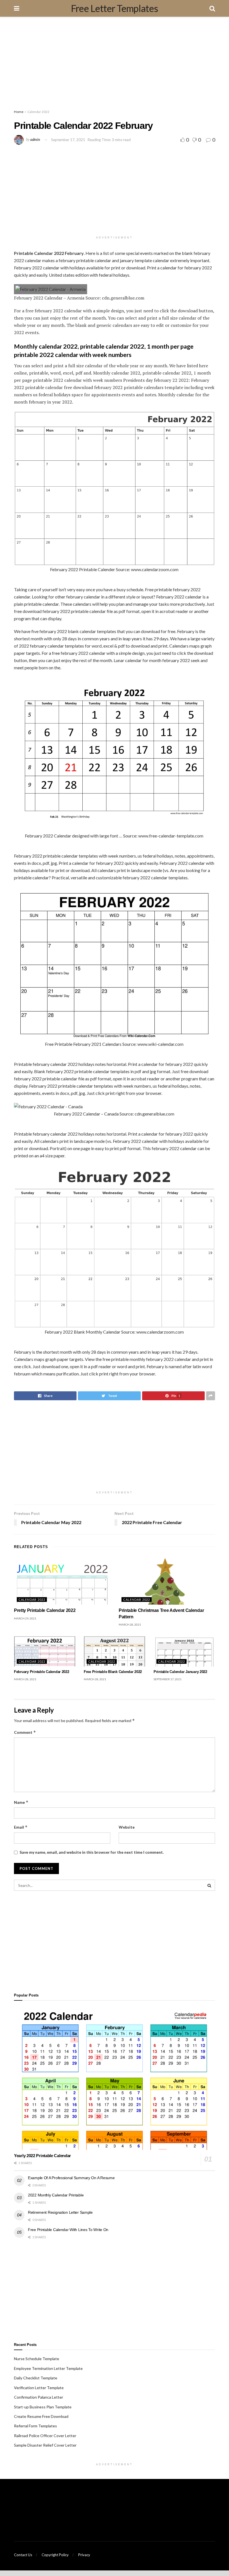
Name (21, 1802)
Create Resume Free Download (41, 2416)
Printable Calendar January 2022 (180, 1672)
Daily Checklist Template (36, 2378)
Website (127, 1827)
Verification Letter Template (39, 2388)
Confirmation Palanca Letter (39, 2397)
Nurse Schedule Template (37, 2359)
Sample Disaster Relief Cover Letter (45, 2445)
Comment (25, 1732)
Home (19, 112)
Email (21, 1827)
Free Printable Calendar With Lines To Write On (68, 2230)
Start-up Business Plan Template (43, 2407)
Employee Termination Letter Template (48, 2368)
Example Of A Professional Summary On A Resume (71, 2178)
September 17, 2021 (68, 140)
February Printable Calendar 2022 (42, 1672)
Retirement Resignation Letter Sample (60, 2212)
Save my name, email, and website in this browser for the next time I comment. (92, 1852)
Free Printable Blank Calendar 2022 (113, 1672)
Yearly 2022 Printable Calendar (42, 2156)
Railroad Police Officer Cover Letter (45, 2436)
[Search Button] (209, 1885)
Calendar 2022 (38, 112)
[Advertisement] (115, 64)
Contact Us (23, 2555)
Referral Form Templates (35, 2426)
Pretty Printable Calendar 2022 (45, 1610)
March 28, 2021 (130, 1624)
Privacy (84, 2555)
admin (35, 140)
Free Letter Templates (115, 8)
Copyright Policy (55, 2555)
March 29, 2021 (25, 1618)
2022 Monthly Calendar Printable (56, 2195)
